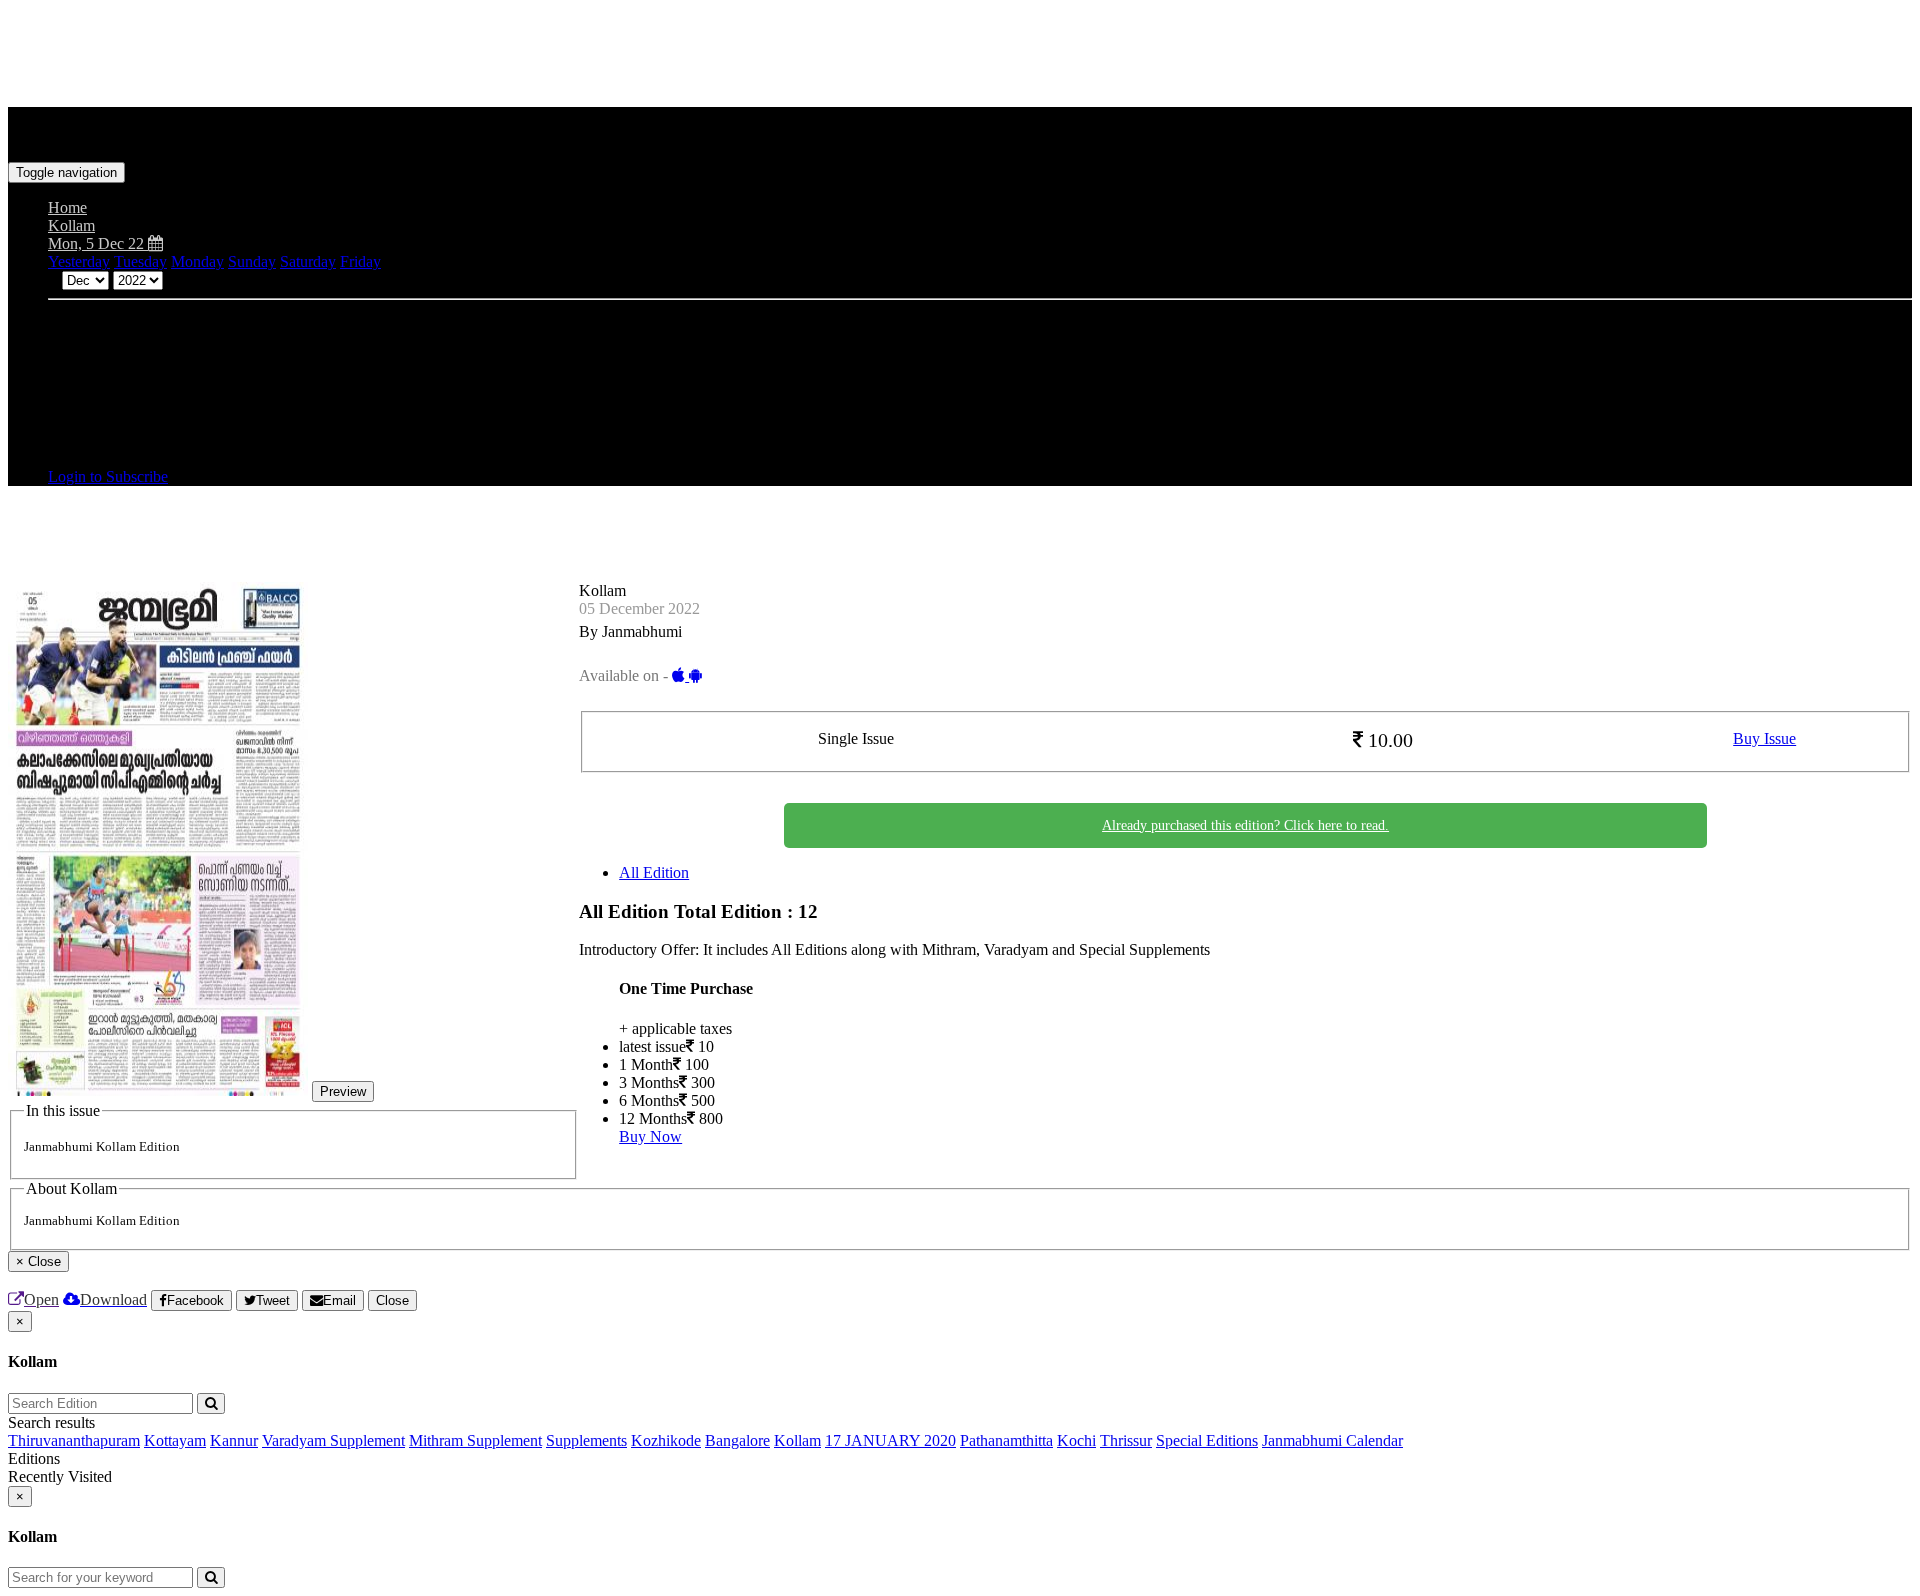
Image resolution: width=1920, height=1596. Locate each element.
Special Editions (1207, 1440)
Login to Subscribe (108, 476)
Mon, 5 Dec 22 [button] (98, 243)
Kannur (234, 1440)
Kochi (1076, 1440)
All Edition (654, 872)
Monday (197, 261)
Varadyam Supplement (333, 1440)
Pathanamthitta (1006, 1440)
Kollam (797, 1440)
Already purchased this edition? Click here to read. (1245, 825)
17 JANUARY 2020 (890, 1440)
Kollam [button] (71, 225)
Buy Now (650, 1136)
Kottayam (175, 1440)
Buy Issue (1764, 738)
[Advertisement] (372, 53)
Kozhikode (666, 1440)
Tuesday (140, 261)
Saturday (308, 261)
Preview (343, 1091)
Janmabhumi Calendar (1332, 1440)
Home (67, 207)
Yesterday (79, 261)
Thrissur (1126, 1440)
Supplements (586, 1440)
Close (392, 1300)
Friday (360, 261)
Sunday (252, 261)
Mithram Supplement (475, 1440)
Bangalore (737, 1440)
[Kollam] (960, 132)
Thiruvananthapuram (74, 1440)
